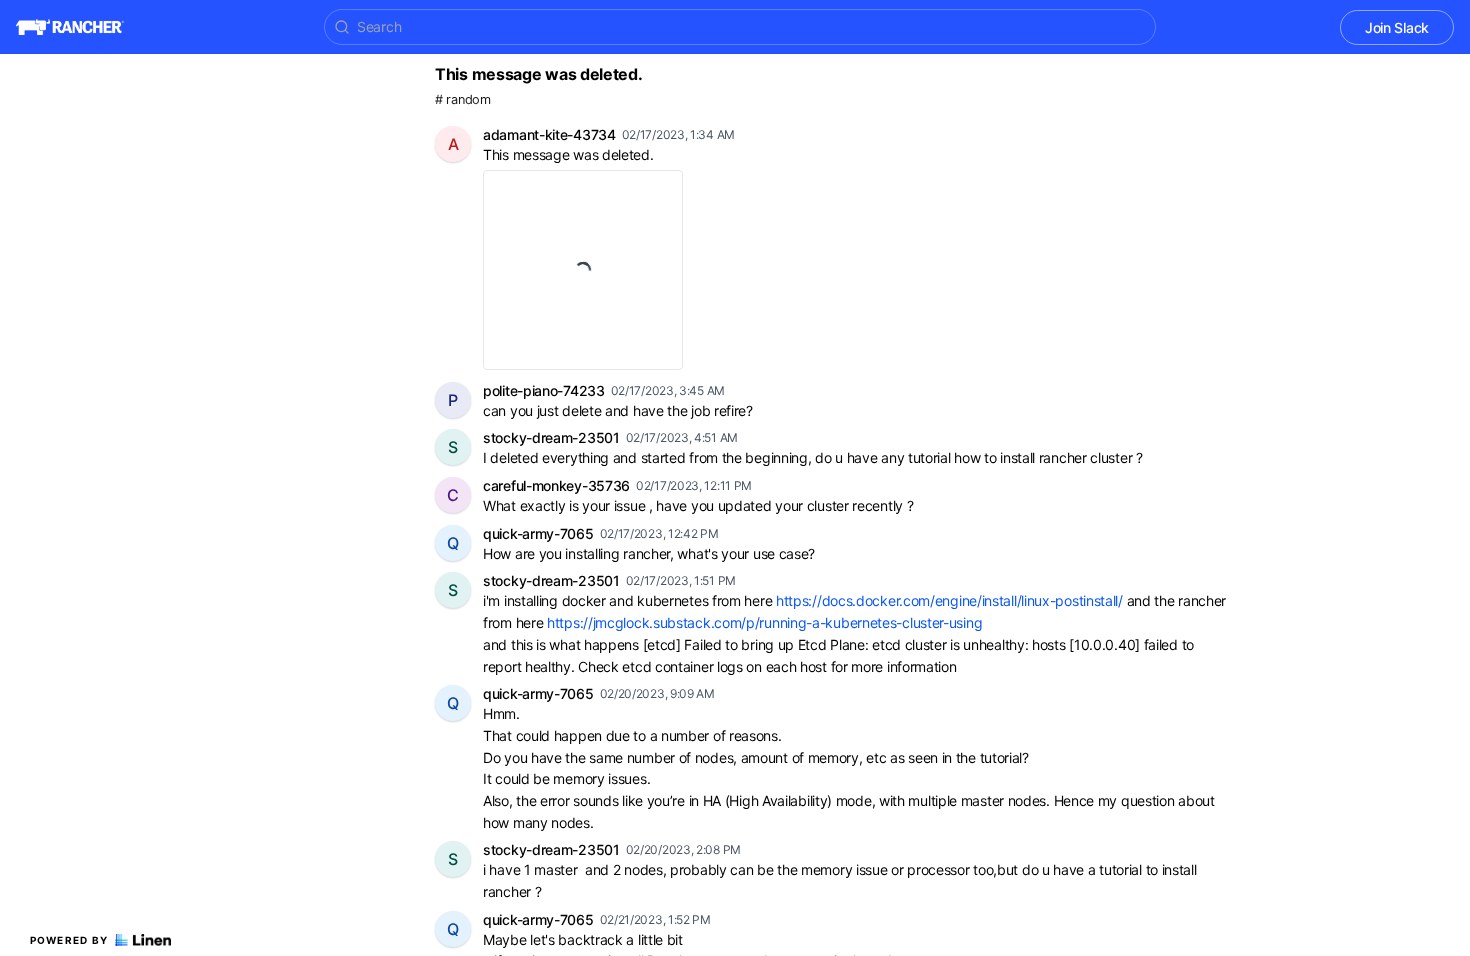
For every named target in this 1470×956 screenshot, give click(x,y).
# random (463, 99)
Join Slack (1397, 27)
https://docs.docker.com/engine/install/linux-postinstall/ (949, 600)
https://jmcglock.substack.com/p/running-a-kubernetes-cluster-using (764, 622)
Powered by (69, 940)
